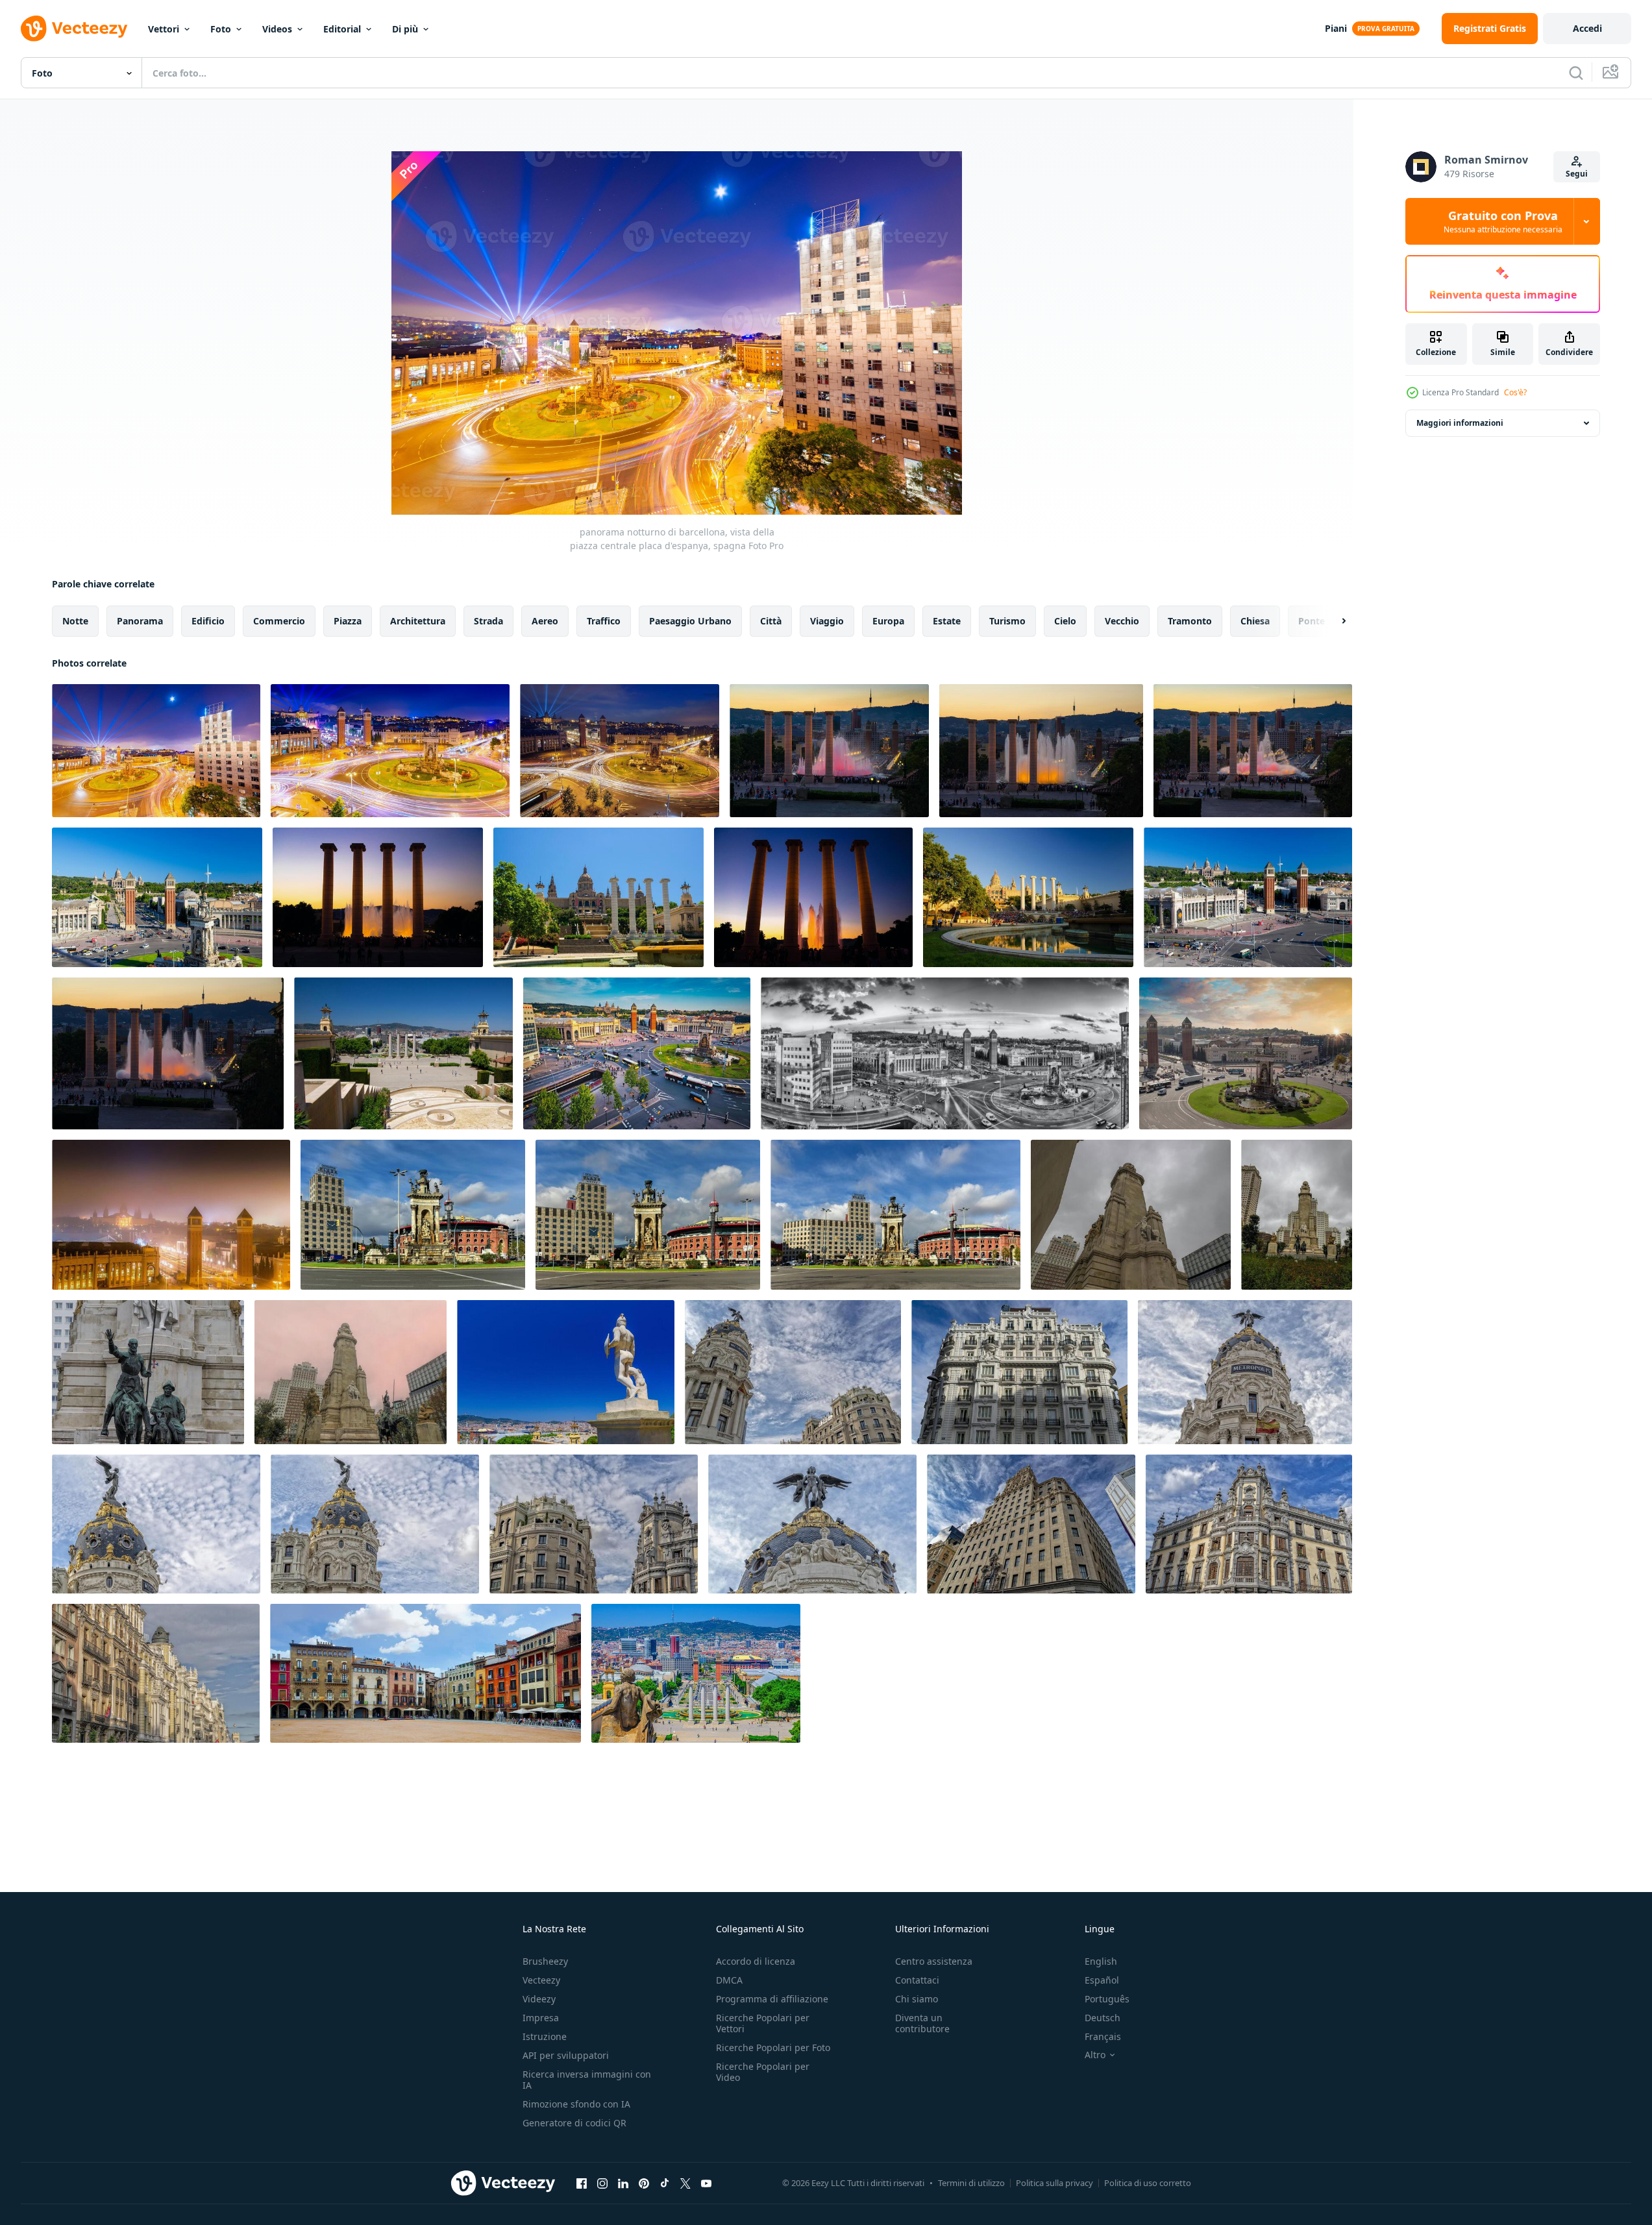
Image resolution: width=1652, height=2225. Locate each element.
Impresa (541, 2018)
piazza (348, 621)
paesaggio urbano (690, 621)
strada (488, 621)
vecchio (1122, 621)
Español (1102, 1980)
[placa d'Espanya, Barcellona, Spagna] (620, 751)
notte (75, 621)
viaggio (827, 621)
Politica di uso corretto (1148, 2183)
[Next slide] (1333, 621)
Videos (277, 29)
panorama (140, 621)
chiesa (1255, 621)
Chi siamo (917, 1999)
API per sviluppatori (566, 2055)
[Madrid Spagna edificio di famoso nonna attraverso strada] (793, 1372)
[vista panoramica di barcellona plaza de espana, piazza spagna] (1246, 1053)
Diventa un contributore (922, 2023)
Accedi (1587, 28)
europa (888, 621)
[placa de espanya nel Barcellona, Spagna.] (413, 1215)
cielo (1065, 621)
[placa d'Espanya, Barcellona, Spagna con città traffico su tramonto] (637, 1053)
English (1101, 1961)
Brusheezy (545, 1961)
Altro (1095, 2055)
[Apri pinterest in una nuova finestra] (644, 2183)
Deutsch (1103, 2018)
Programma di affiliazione (772, 1999)
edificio (208, 621)
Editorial (342, 29)
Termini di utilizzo (971, 2183)
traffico (604, 621)
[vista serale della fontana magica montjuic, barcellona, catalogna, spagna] (829, 751)
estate (947, 621)
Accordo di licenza (756, 1961)
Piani (1336, 28)
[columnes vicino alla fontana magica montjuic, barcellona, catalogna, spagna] (378, 897)
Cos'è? (1515, 392)
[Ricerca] (1576, 73)
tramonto (1190, 621)
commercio (279, 621)
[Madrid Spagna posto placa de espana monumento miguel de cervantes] (1131, 1215)
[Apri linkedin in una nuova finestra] (623, 2183)
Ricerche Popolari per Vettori (763, 2023)
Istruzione (545, 2036)
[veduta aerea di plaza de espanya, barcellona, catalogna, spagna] (157, 897)
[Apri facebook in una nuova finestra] (582, 2183)
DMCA (729, 1980)
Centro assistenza (934, 1961)
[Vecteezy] (74, 29)
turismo (1007, 621)
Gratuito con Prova (1503, 221)
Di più (405, 29)
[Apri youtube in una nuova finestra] (706, 2183)
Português (1107, 1999)
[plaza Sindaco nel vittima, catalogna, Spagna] (425, 1673)
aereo (545, 621)
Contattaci (917, 1980)
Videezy (539, 1999)
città (771, 621)
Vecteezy (541, 1980)
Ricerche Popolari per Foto (773, 2047)
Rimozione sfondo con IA (576, 2104)
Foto (221, 29)
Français (1103, 2036)
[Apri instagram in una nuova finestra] (602, 2183)
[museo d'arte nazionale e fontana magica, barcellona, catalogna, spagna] (598, 897)
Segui (1577, 174)
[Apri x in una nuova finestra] (685, 2183)
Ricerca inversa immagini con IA (587, 2080)
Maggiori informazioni (1460, 423)
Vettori (164, 29)
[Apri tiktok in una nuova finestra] (665, 2183)
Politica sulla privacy (1054, 2183)
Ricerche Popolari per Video (763, 2072)
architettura (418, 621)
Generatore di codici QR (574, 2123)
